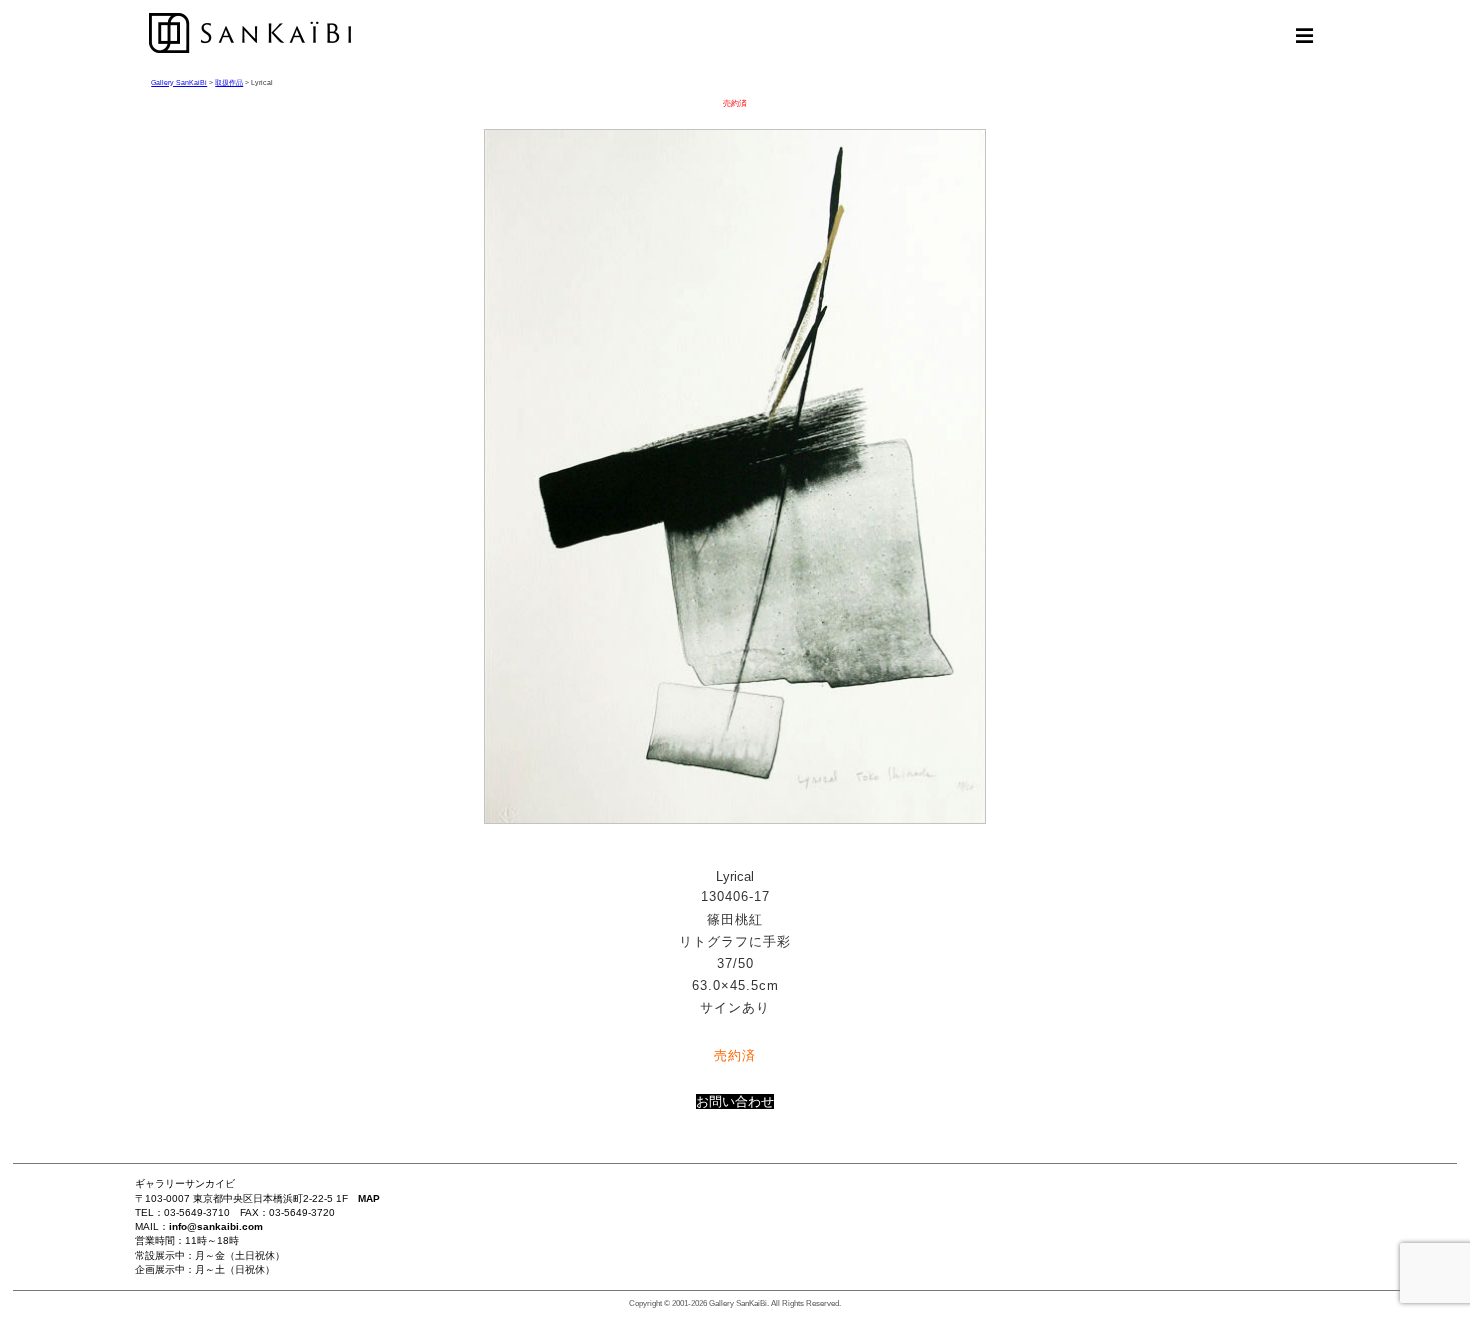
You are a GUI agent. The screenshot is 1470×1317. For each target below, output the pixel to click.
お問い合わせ (735, 1101)
